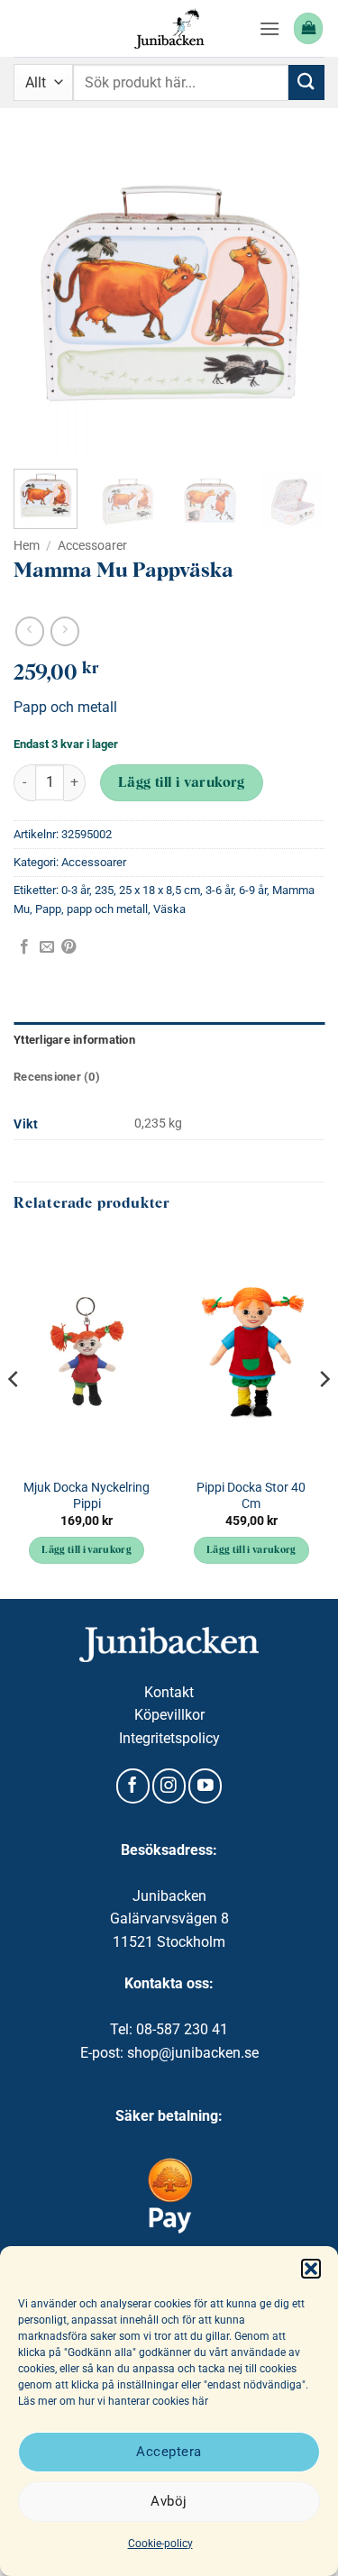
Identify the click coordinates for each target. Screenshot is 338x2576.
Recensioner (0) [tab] (57, 1077)
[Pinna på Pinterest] (69, 947)
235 (104, 890)
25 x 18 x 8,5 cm (160, 890)
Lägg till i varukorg (182, 783)
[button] (311, 2269)
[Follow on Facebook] (133, 1786)
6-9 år (253, 890)
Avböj (169, 2501)
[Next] (296, 300)
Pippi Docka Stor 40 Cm (251, 1495)
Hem (27, 545)
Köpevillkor (169, 1715)
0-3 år (75, 890)
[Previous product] (64, 631)
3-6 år (219, 890)
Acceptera (169, 2452)
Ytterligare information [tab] (74, 1040)
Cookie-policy (160, 2544)
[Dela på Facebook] (24, 947)
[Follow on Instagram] (169, 1786)
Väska (169, 909)
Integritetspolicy (169, 1738)
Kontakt (169, 1692)
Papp (48, 909)
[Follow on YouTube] (205, 1786)
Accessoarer (92, 545)
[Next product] (29, 631)
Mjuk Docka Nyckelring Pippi (87, 1495)
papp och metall (107, 909)
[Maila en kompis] (47, 947)
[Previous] (42, 300)
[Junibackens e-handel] (169, 28)
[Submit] (306, 82)
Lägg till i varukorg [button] (87, 1551)
